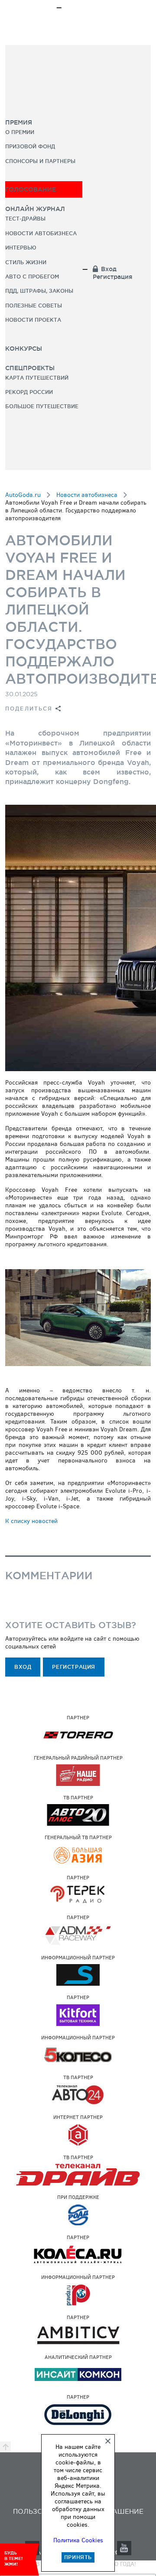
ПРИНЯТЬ (78, 2557)
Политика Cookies (78, 2540)
